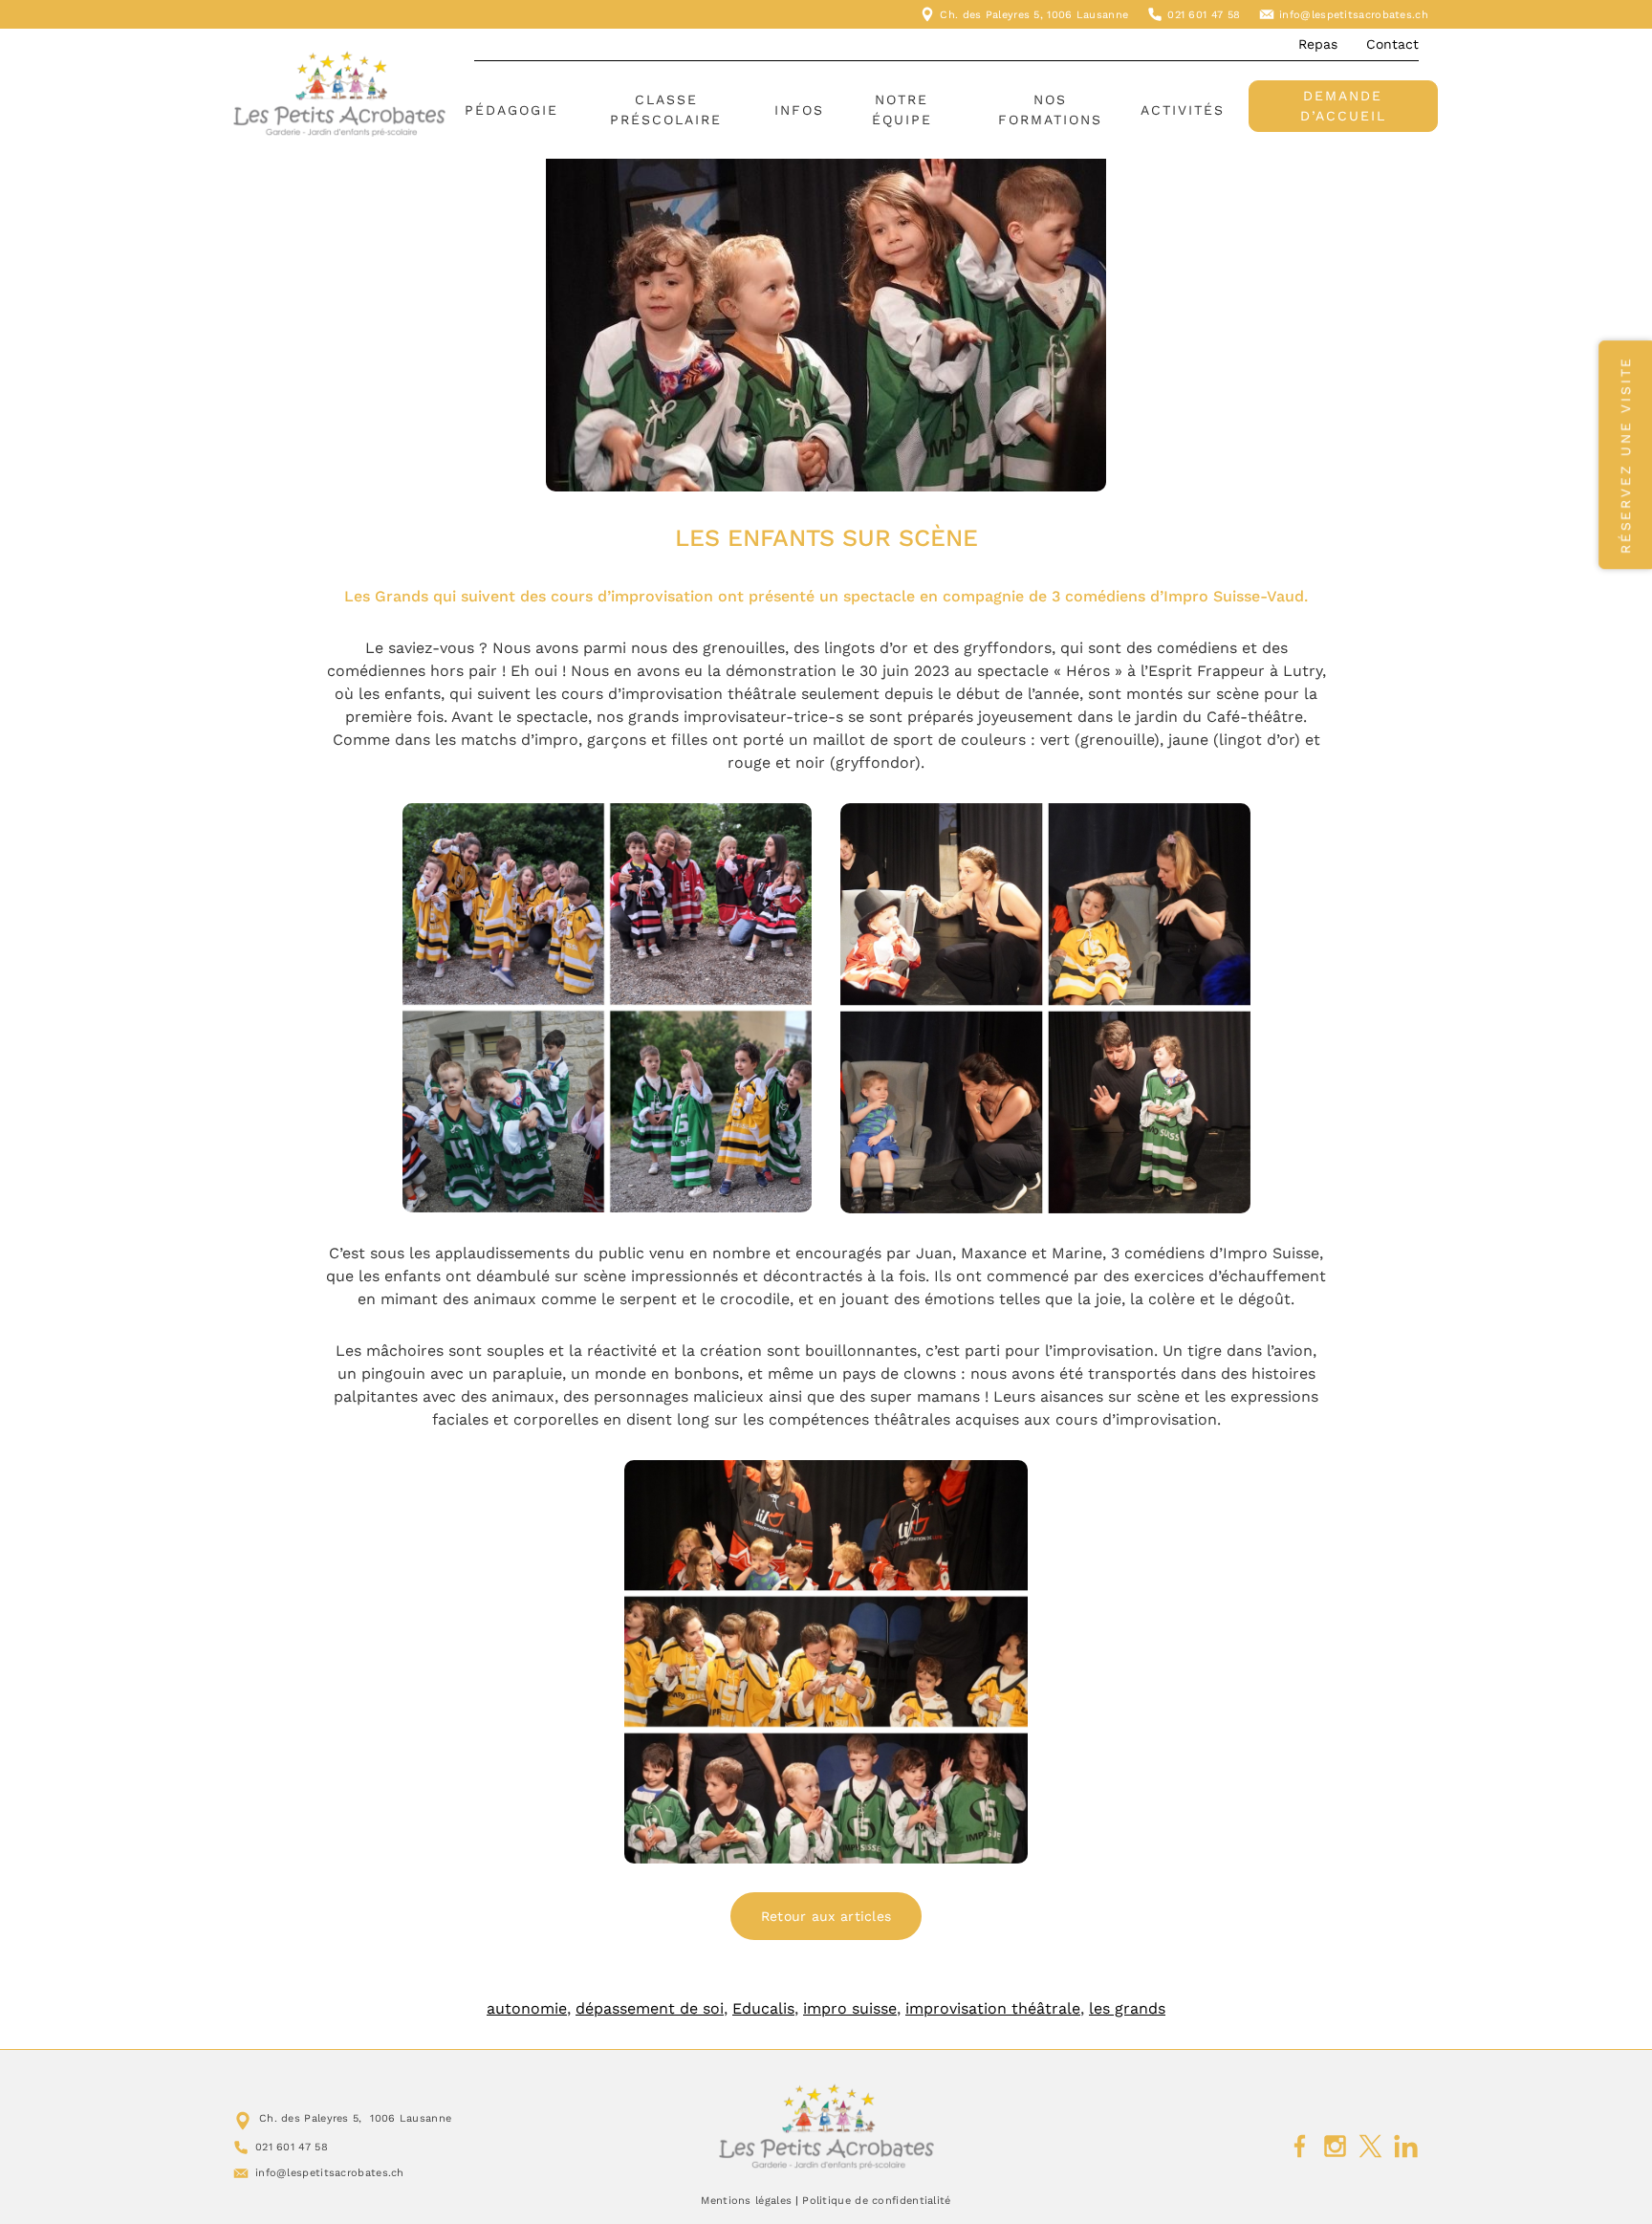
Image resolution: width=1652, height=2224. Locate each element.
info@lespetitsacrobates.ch (1354, 15)
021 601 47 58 (1204, 15)
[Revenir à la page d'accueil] (826, 2126)
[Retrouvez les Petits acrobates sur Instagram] (1335, 2147)
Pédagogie (511, 110)
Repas (1318, 44)
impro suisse (850, 2008)
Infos (799, 110)
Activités (1183, 110)
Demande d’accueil (1343, 106)
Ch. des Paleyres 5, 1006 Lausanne (1034, 15)
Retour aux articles (826, 1916)
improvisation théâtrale (993, 2008)
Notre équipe (902, 109)
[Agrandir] (787, 828)
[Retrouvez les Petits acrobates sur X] (1370, 2147)
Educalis (763, 2008)
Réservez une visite (1625, 455)
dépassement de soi (650, 2008)
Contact (1392, 44)
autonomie (527, 2008)
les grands (1127, 2008)
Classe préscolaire (666, 109)
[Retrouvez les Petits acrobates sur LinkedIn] (1406, 2147)
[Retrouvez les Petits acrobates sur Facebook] (1300, 2147)
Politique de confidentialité (876, 2201)
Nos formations (1050, 109)
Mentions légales (746, 2201)
